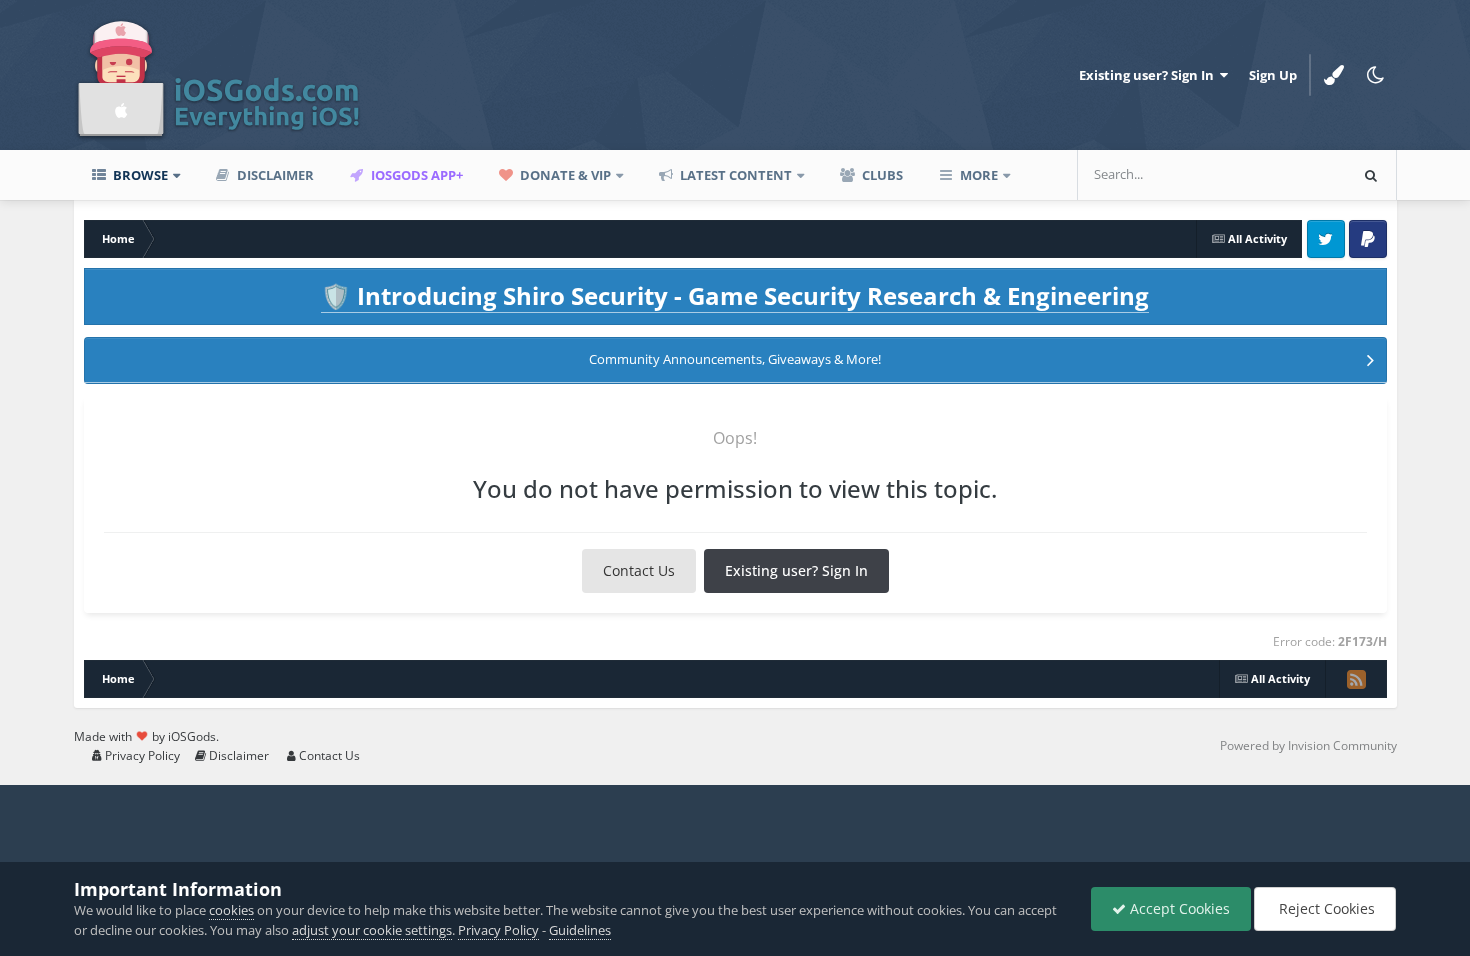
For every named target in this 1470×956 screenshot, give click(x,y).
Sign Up (1273, 75)
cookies (231, 910)
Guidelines (580, 930)
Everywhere (1285, 174)
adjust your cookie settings (372, 930)
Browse (139, 175)
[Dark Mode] (1376, 75)
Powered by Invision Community (1308, 745)
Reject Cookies (1325, 908)
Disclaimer (274, 175)
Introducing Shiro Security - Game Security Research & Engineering (735, 295)
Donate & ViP (564, 175)
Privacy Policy (141, 755)
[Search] (1371, 175)
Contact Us (639, 570)
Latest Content (734, 175)
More (979, 175)
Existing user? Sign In (1149, 75)
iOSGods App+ (415, 175)
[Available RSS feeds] (1356, 679)
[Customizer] (1334, 75)
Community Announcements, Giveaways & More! (735, 359)
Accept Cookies (1178, 908)
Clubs (881, 175)
